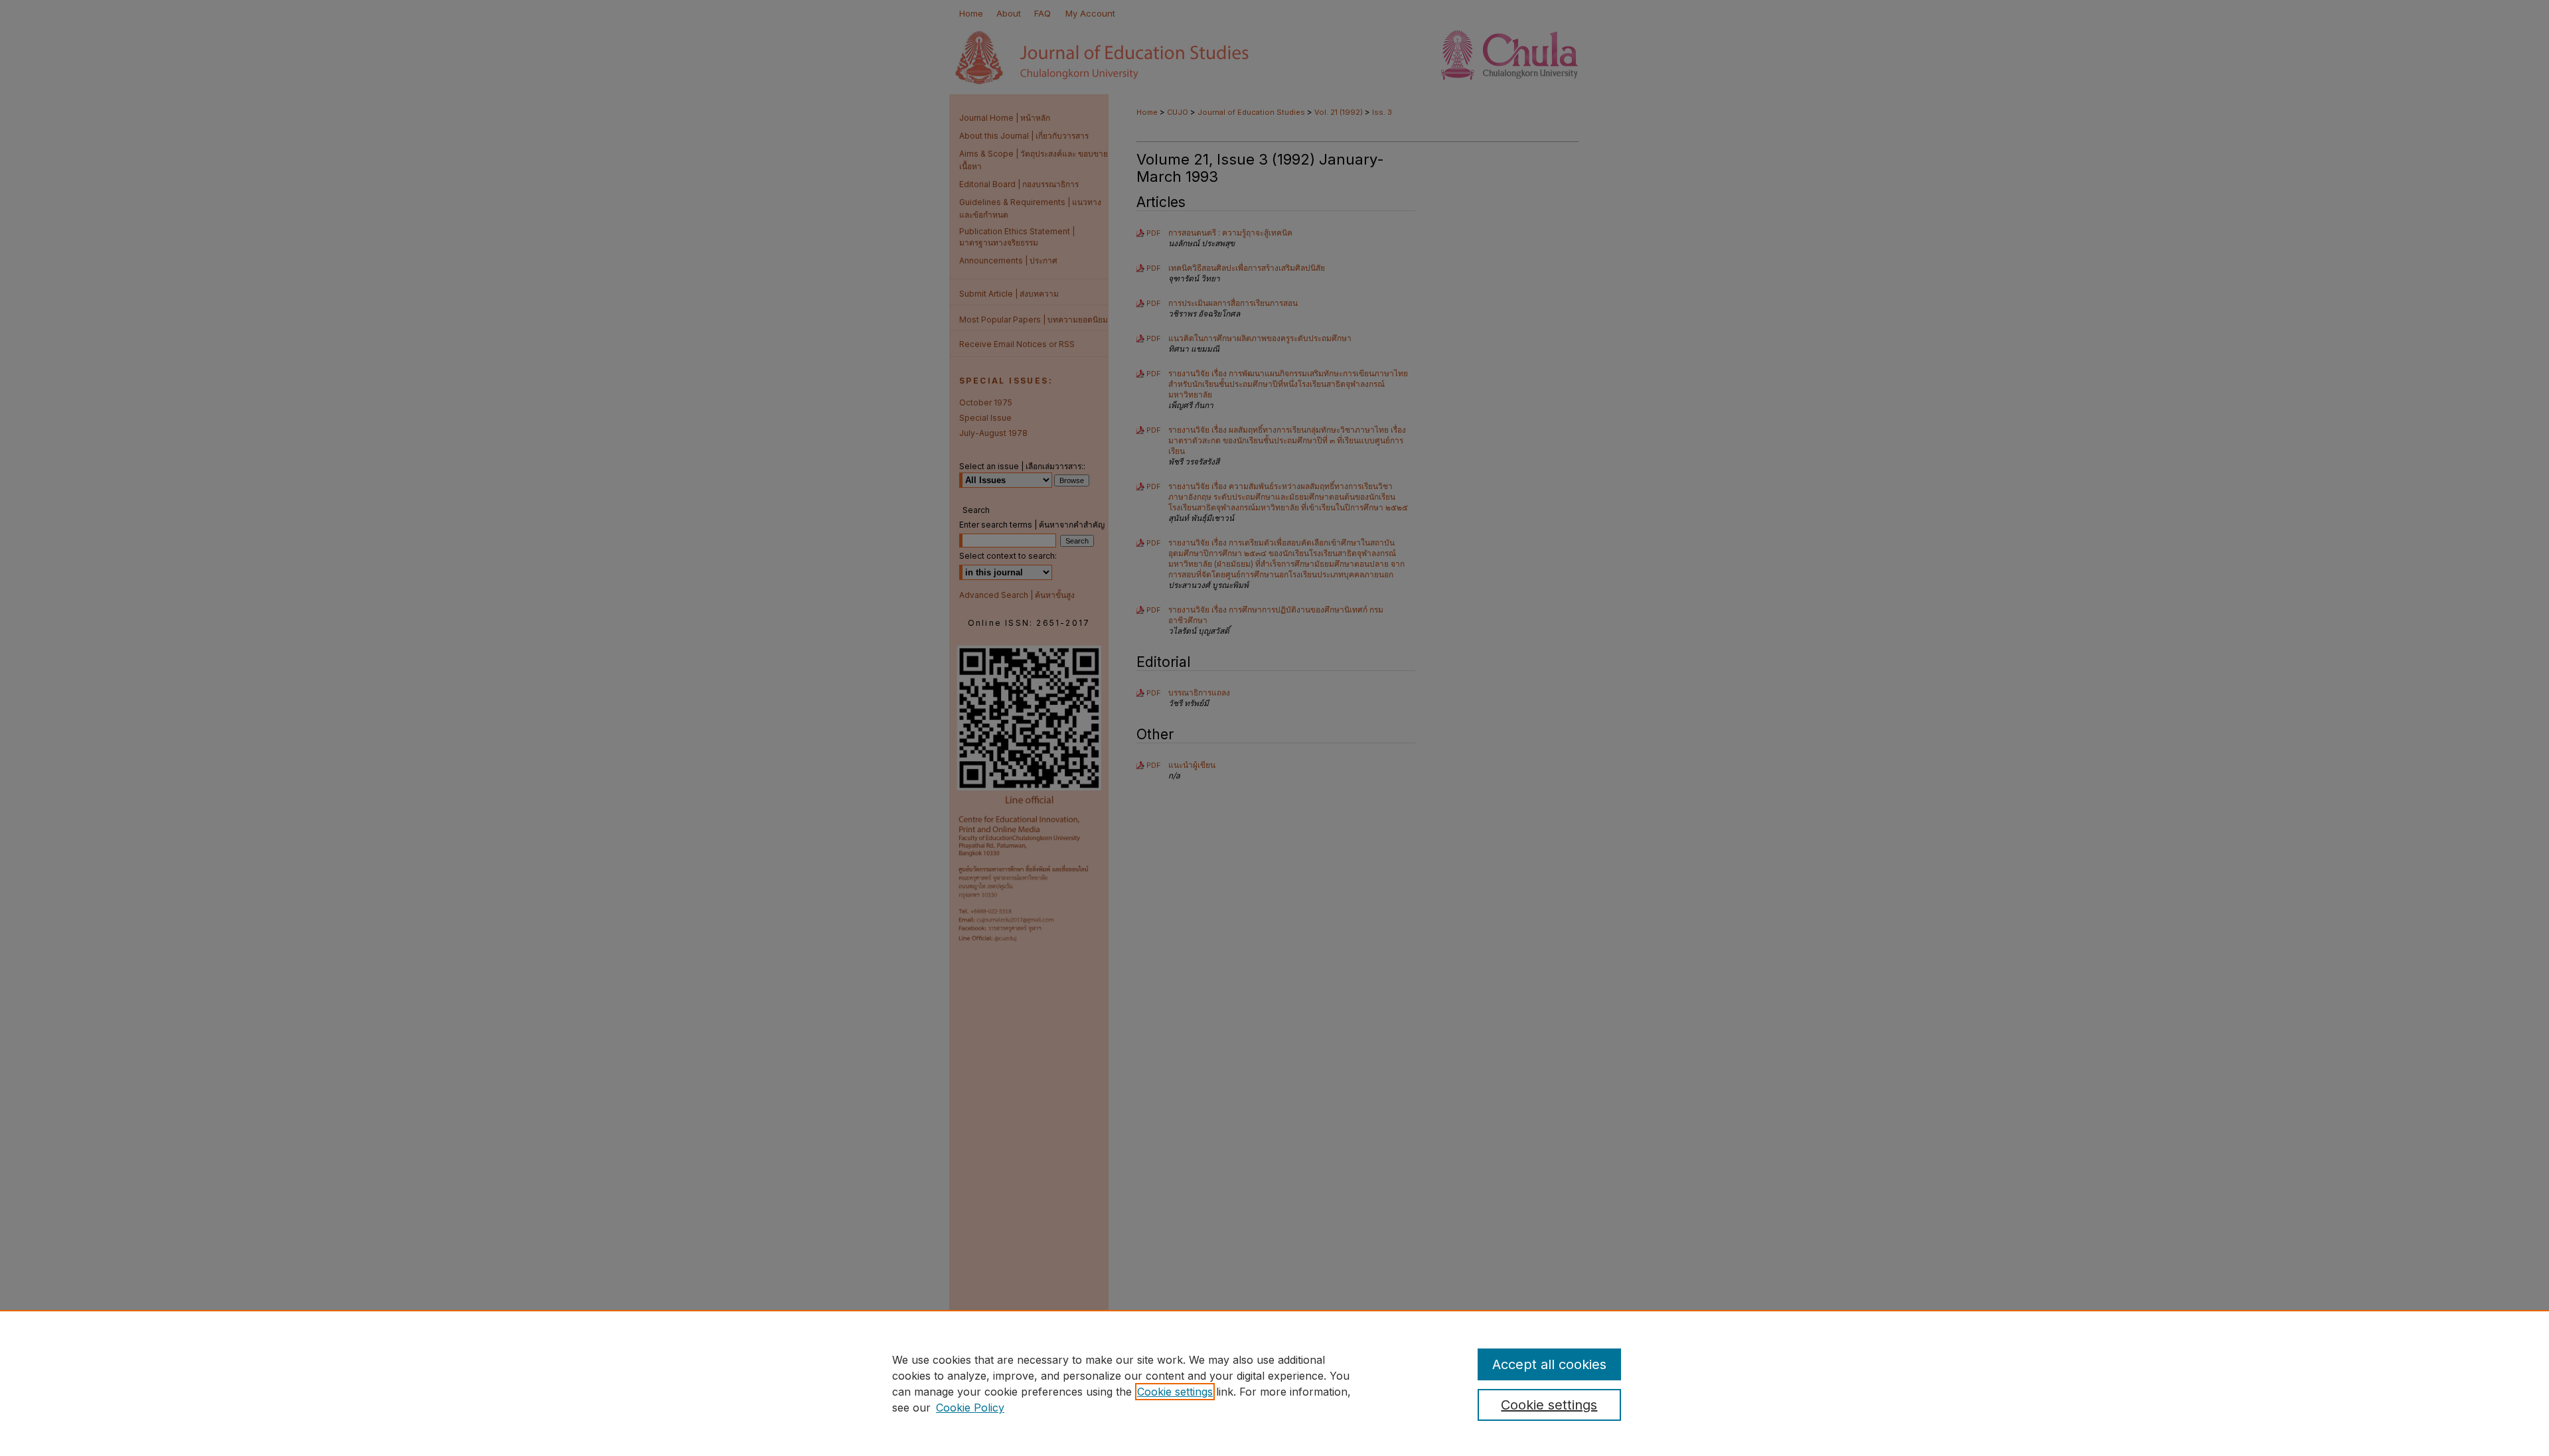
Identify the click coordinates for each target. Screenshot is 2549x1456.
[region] (1274, 1383)
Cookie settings (1175, 1392)
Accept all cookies (1549, 1364)
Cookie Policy (970, 1408)
